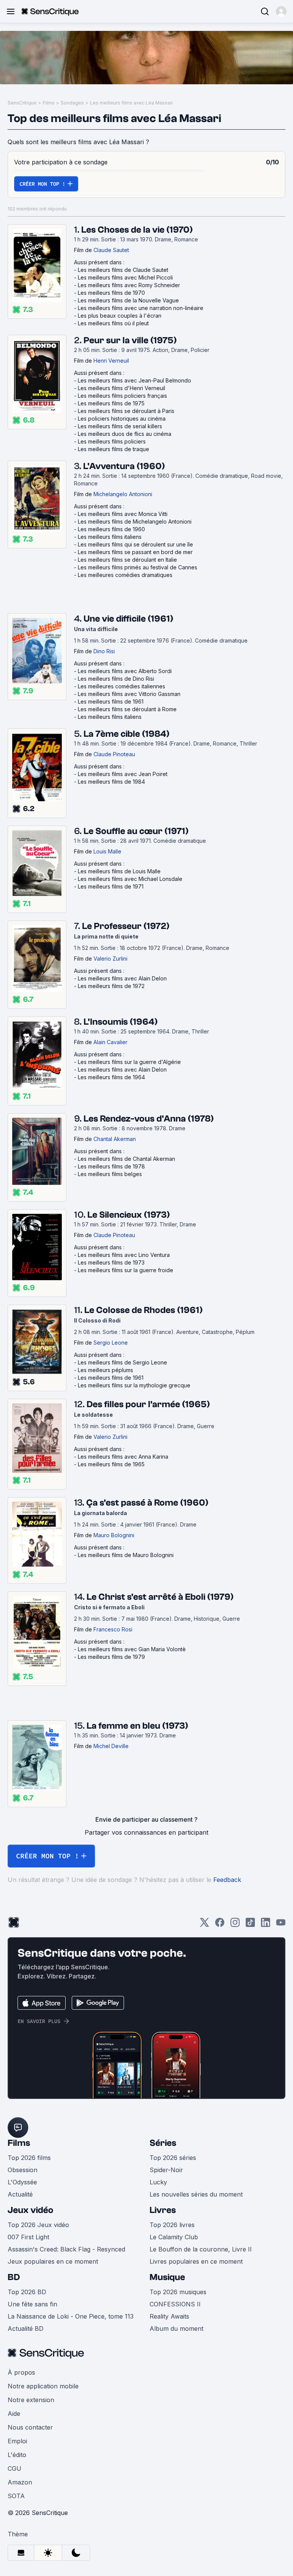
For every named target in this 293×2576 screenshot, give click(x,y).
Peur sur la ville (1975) (130, 340)
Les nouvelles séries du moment (196, 2194)
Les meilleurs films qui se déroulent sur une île (135, 544)
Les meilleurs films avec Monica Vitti (123, 514)
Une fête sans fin (32, 2304)
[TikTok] (250, 1925)
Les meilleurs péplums (105, 1370)
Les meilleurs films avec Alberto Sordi (125, 671)
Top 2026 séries (173, 2158)
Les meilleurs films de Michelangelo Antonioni (135, 521)
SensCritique (22, 103)
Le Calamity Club (174, 2237)
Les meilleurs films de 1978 (111, 1166)
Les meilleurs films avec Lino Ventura (124, 1255)
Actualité (20, 2194)
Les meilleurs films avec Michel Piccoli (125, 277)
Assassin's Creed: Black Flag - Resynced (66, 2249)
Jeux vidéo (31, 2210)
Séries (163, 2143)
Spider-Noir (166, 2170)
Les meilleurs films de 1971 (111, 886)
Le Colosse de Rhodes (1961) (143, 1310)
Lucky (158, 2182)
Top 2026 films (29, 2158)
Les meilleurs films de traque (113, 449)
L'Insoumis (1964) (121, 1022)
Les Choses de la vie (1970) (137, 230)
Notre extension (31, 2400)
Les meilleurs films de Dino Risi (116, 679)
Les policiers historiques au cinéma (122, 419)
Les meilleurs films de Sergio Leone (122, 1362)
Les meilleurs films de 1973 (111, 1262)
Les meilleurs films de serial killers (120, 426)
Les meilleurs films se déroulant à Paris (126, 411)
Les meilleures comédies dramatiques (125, 575)
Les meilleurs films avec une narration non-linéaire (141, 308)
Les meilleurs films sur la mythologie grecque (134, 1385)
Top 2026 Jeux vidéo (38, 2225)
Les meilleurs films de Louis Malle (119, 871)
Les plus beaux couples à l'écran (120, 316)
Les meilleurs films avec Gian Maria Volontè (132, 1649)
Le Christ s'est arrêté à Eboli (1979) (160, 1597)
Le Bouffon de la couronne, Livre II (201, 2249)
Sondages (72, 103)
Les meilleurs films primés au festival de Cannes (138, 567)
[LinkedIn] (266, 1925)
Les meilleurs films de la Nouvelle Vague (128, 300)
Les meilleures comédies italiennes (122, 686)
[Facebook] (220, 1925)
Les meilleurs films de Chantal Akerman (126, 1159)
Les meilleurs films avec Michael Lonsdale (130, 879)
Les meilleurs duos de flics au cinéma (125, 434)
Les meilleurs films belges (110, 1174)
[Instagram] (235, 1925)
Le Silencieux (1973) (129, 1215)
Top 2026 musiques (178, 2292)
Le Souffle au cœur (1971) (136, 831)
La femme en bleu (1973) (137, 1726)
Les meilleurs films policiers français (122, 396)
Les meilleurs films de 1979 (111, 1657)
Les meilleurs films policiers (112, 441)
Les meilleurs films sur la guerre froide (126, 1270)
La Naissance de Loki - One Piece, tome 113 (71, 2316)
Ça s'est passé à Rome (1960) (147, 1503)
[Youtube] (281, 1925)
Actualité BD (26, 2329)
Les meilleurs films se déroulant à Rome (127, 709)
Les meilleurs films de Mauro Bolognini (126, 1555)
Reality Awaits (169, 2316)
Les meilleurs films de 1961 (111, 701)
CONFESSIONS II (175, 2304)
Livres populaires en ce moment (196, 2261)
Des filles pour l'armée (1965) (148, 1404)
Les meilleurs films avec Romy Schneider (129, 285)
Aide (14, 2414)
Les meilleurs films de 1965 (111, 1464)
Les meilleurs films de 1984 (111, 782)
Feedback (227, 1880)
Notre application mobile (43, 2386)
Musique (167, 2277)
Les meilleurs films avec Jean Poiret (123, 774)
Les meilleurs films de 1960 (111, 529)
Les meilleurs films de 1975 (111, 403)
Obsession (23, 2170)
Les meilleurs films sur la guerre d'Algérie (129, 1062)
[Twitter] (204, 1925)
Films (49, 103)
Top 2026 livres (172, 2225)
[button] (281, 11)
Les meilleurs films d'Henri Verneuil (122, 388)
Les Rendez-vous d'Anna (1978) (149, 1119)
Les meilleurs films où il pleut (113, 323)
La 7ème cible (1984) (126, 734)
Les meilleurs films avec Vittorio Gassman (129, 694)
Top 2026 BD (27, 2292)
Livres (163, 2210)
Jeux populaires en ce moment (53, 2261)
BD (14, 2277)
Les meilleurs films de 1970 (111, 293)
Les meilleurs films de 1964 (111, 1077)
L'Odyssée (22, 2182)
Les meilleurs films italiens (110, 537)
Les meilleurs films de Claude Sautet (123, 270)
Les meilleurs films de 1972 (111, 986)
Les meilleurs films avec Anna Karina (123, 1457)
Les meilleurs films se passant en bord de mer (135, 552)
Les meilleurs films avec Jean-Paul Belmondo (134, 380)
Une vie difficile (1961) (128, 619)
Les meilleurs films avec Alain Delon (122, 978)
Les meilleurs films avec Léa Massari (131, 103)
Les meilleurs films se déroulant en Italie (127, 560)
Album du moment (176, 2329)
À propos (21, 2372)
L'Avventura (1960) (124, 466)
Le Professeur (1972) (126, 926)
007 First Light (28, 2237)
